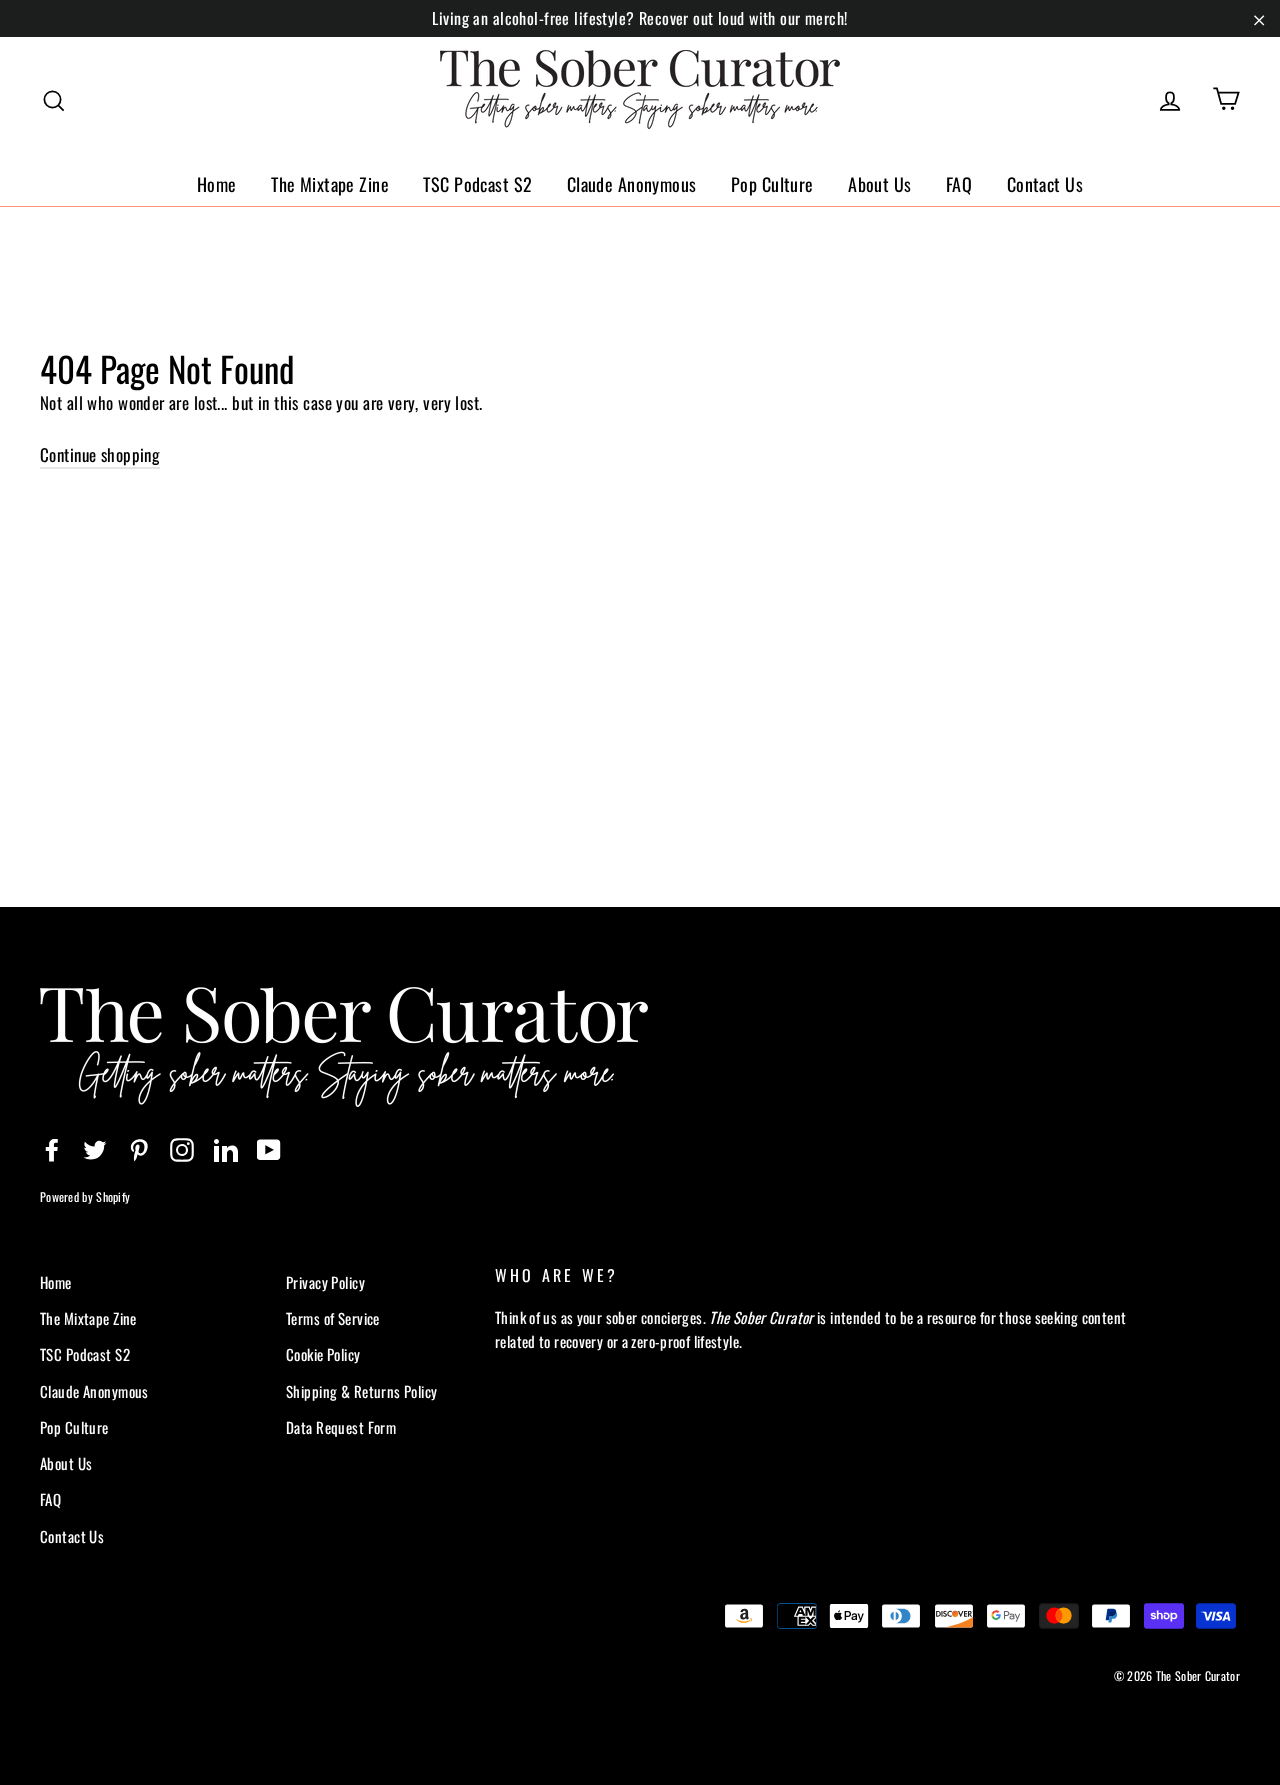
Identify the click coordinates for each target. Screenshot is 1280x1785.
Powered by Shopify (85, 1196)
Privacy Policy (325, 1282)
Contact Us (1045, 184)
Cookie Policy (323, 1354)
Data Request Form (341, 1427)
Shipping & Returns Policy (362, 1391)
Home (217, 184)
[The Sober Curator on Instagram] (182, 1148)
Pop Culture (772, 184)
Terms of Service (333, 1318)
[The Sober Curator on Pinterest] (139, 1148)
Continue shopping (100, 454)
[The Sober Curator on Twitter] (95, 1148)
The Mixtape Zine (330, 184)
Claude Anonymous (632, 184)
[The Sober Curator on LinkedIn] (226, 1148)
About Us (879, 184)
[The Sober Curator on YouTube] (269, 1148)
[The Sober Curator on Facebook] (52, 1148)
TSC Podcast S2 (477, 184)
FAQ (959, 184)
